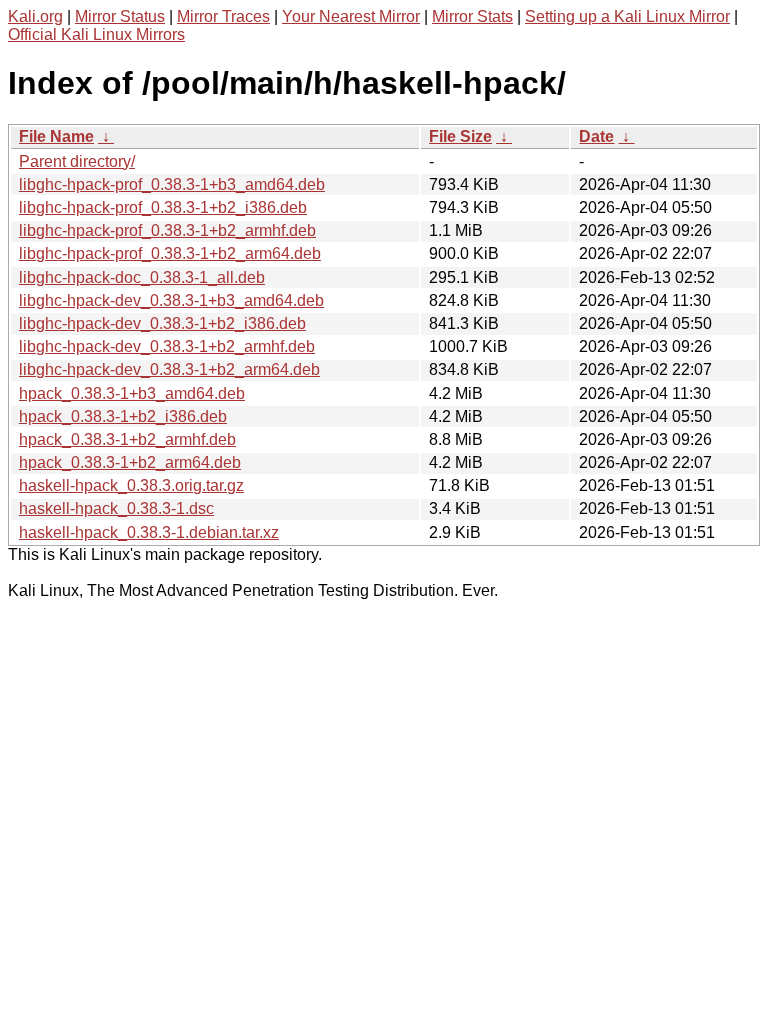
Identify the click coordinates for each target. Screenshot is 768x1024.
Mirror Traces (223, 16)
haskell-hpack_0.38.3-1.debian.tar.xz (149, 532)
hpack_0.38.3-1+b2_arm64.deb (130, 462)
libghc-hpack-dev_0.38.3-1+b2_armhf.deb (167, 346)
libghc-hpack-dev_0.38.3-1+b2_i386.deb (162, 323)
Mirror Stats (472, 16)
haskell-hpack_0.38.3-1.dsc (116, 508)
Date (596, 136)
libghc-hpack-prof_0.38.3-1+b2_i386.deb (163, 207)
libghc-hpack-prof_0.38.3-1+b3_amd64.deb (172, 184)
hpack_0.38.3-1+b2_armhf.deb (127, 439)
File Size (460, 136)
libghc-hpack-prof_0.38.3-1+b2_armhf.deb (167, 230)
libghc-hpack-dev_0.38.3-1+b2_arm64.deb (169, 369)
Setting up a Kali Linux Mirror (627, 16)
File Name (56, 136)
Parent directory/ (77, 161)
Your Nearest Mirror (351, 16)
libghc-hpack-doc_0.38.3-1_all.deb (142, 277)
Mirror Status (120, 16)
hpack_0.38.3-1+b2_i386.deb (123, 416)
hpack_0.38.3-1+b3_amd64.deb (132, 393)
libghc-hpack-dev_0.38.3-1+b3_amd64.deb (171, 300)
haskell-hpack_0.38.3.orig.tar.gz (131, 485)
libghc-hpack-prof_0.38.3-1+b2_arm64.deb (170, 253)
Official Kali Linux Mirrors (96, 34)
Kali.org (35, 16)
